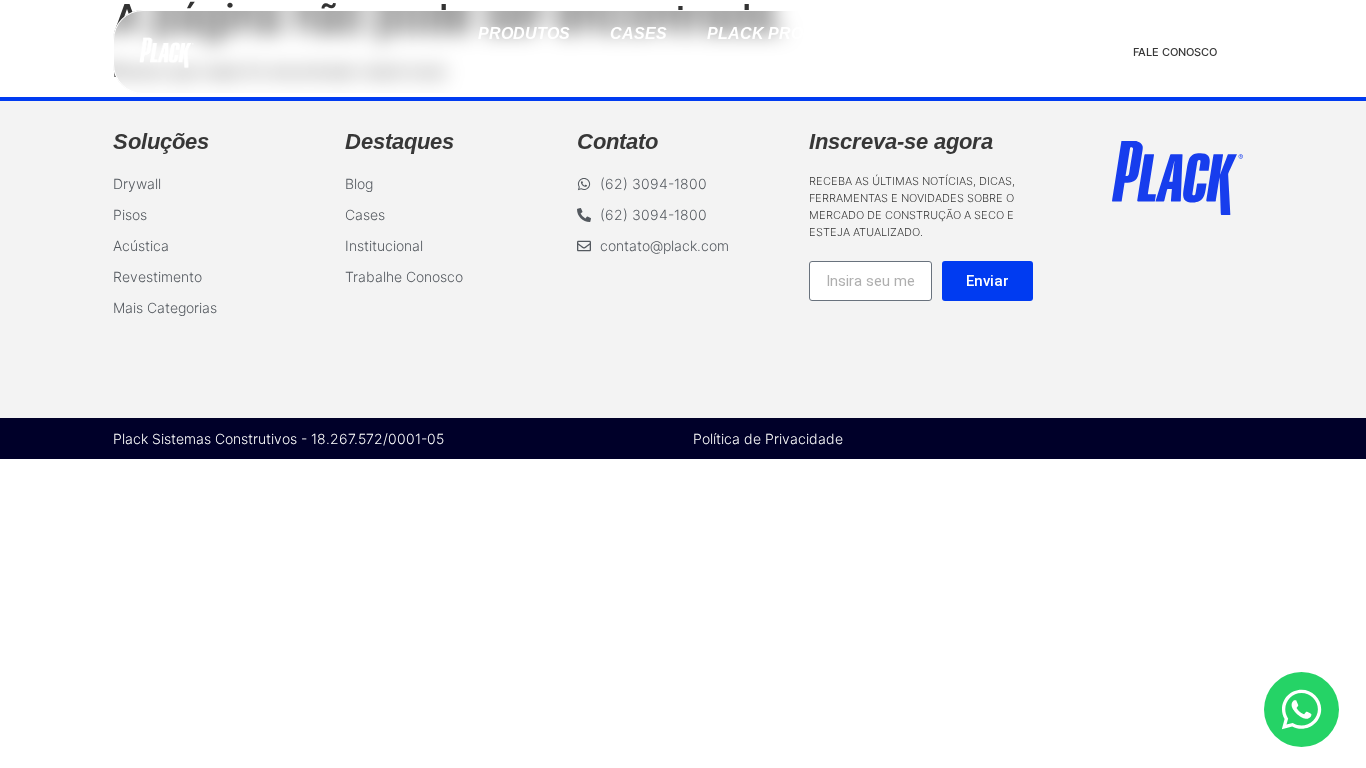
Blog (866, 33)
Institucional (683, 69)
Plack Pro (755, 33)
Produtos (524, 33)
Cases (638, 33)
